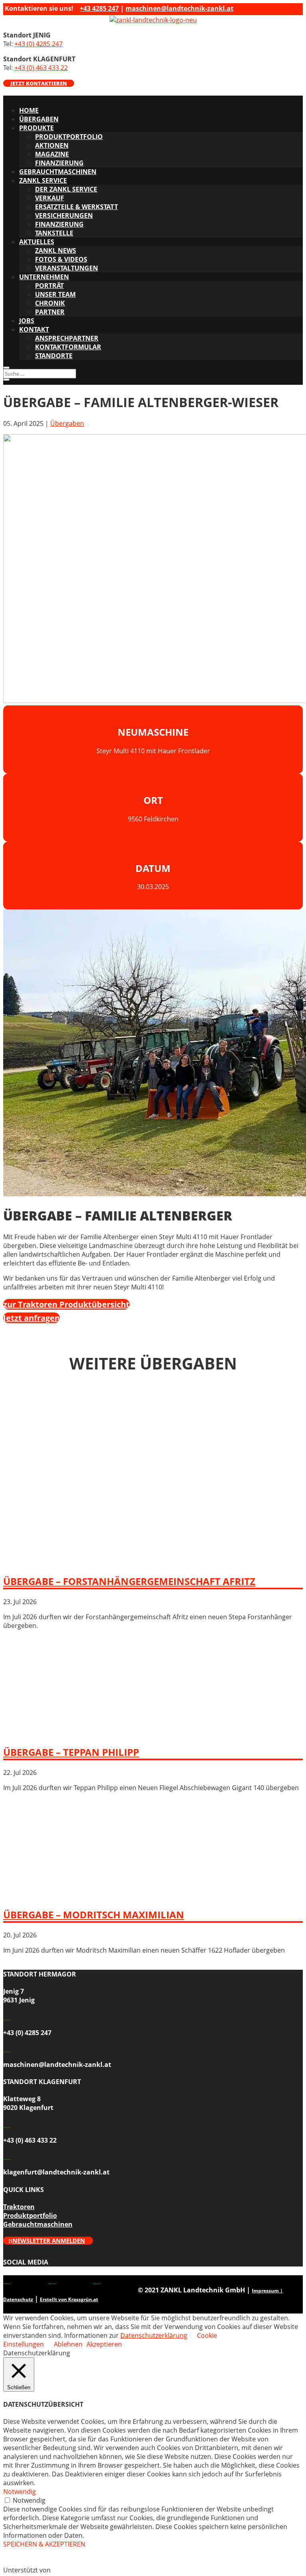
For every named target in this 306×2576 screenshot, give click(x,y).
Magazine (52, 154)
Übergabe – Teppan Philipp (71, 1752)
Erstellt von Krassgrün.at (69, 2299)
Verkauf (50, 198)
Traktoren (19, 2207)
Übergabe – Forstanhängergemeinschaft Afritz (129, 1581)
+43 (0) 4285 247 (38, 44)
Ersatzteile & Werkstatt (76, 207)
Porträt (49, 286)
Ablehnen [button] (68, 2344)
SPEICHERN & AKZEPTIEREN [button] (44, 2544)
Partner (50, 312)
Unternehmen (44, 277)
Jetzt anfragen (31, 1318)
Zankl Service (43, 180)
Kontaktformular (68, 347)
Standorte (54, 356)
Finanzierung (59, 163)
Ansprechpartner (67, 338)
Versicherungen (64, 215)
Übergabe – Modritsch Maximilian (94, 1915)
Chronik (50, 303)
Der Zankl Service (66, 189)
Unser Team (55, 294)
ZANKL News (56, 251)
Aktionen (52, 145)
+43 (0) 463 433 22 (41, 68)
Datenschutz (18, 2299)
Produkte (36, 128)
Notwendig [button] (20, 2492)
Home (29, 110)
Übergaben (39, 119)
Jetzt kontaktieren (39, 83)
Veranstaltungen (67, 268)
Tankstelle (54, 233)
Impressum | (267, 2291)
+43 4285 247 (99, 8)
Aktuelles (37, 242)
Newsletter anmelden (49, 2241)
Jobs (27, 321)
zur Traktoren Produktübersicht (66, 1304)
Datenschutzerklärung (154, 2335)
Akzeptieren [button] (104, 2344)
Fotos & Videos (61, 259)
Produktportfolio (69, 137)
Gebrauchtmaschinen (58, 172)
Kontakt (34, 329)
